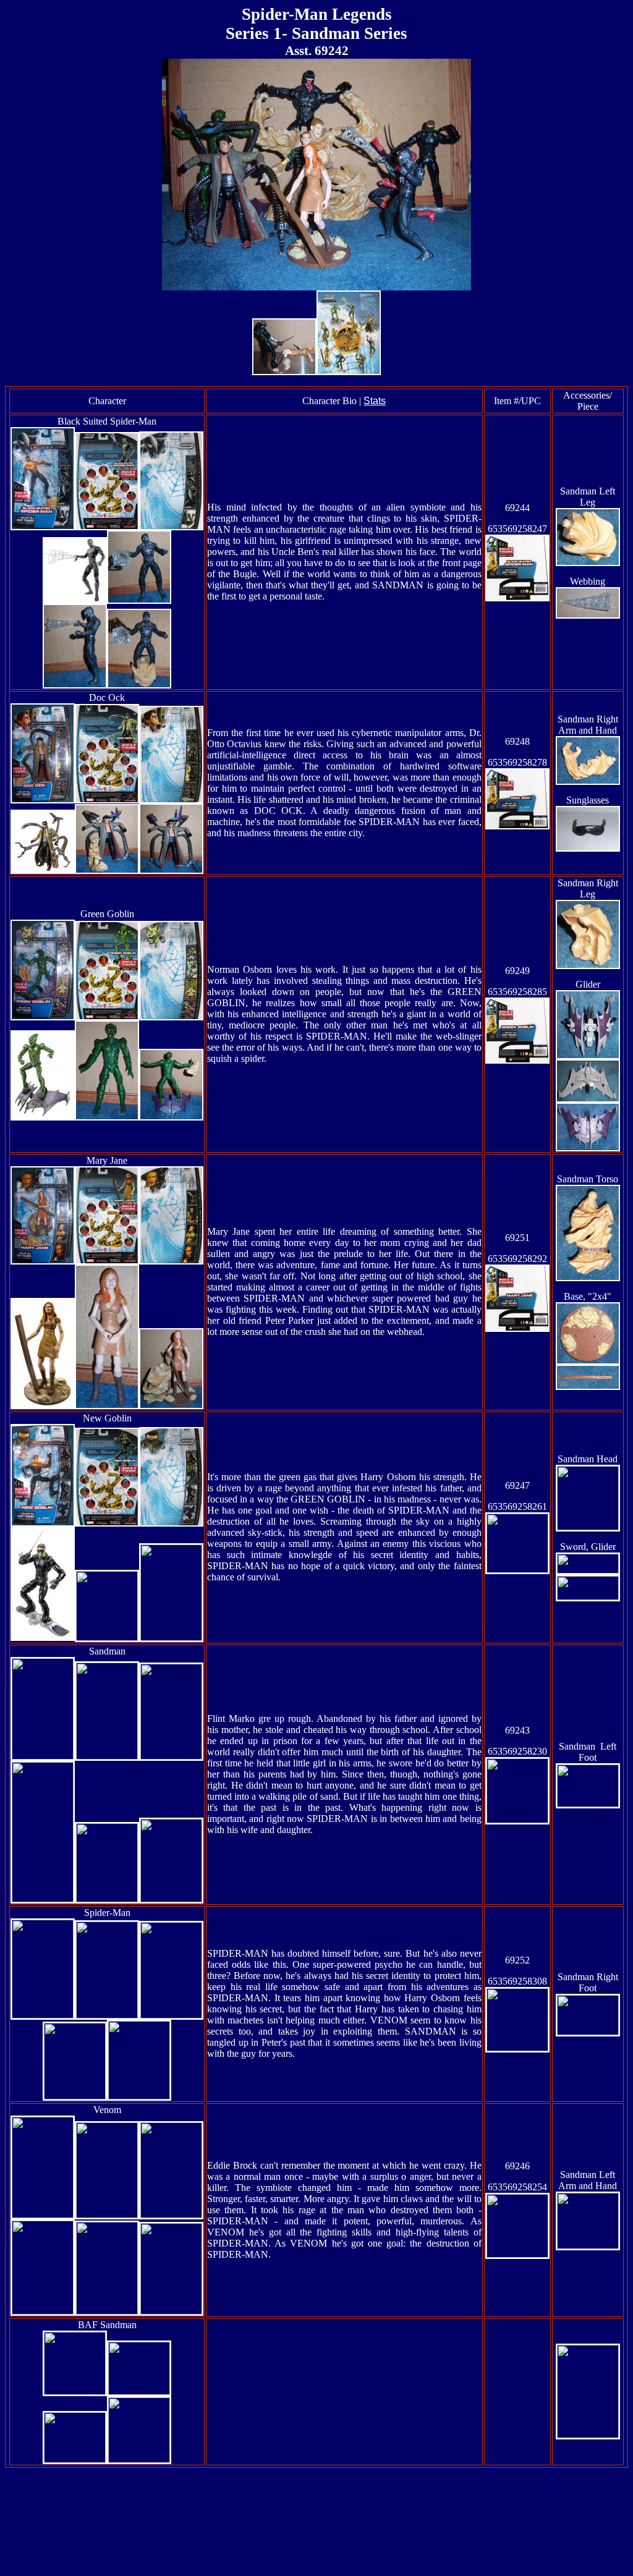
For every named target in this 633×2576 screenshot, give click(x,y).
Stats (375, 401)
